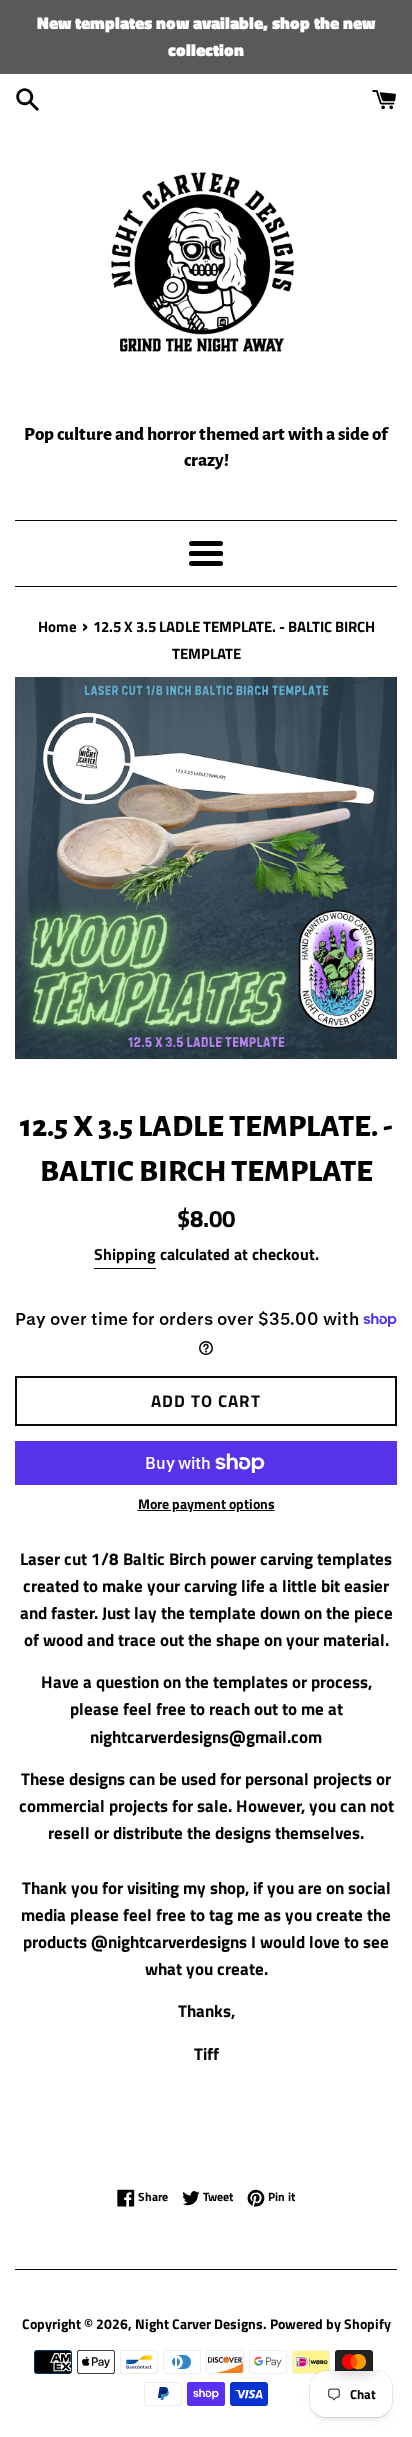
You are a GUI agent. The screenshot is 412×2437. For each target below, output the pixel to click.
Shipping (125, 1254)
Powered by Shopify (330, 2324)
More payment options (206, 1503)
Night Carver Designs (199, 2324)
